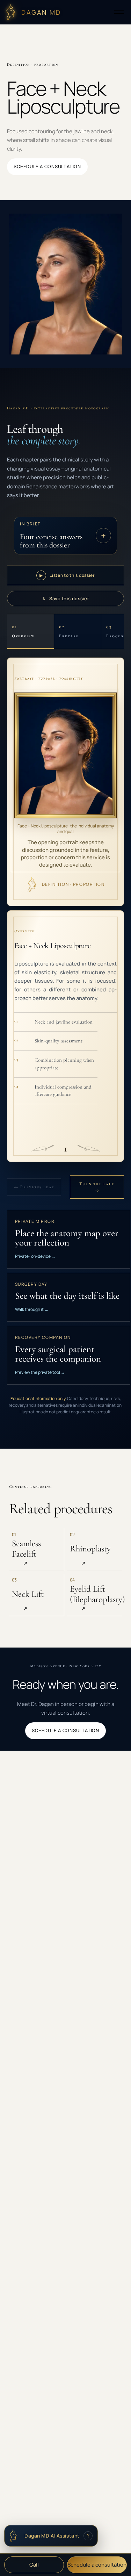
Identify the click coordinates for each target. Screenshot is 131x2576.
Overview (23, 631)
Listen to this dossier (67, 575)
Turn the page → (97, 1187)
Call (34, 2565)
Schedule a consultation (97, 2565)
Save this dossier (65, 598)
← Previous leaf (34, 1187)
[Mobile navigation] (119, 12)
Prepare (69, 631)
